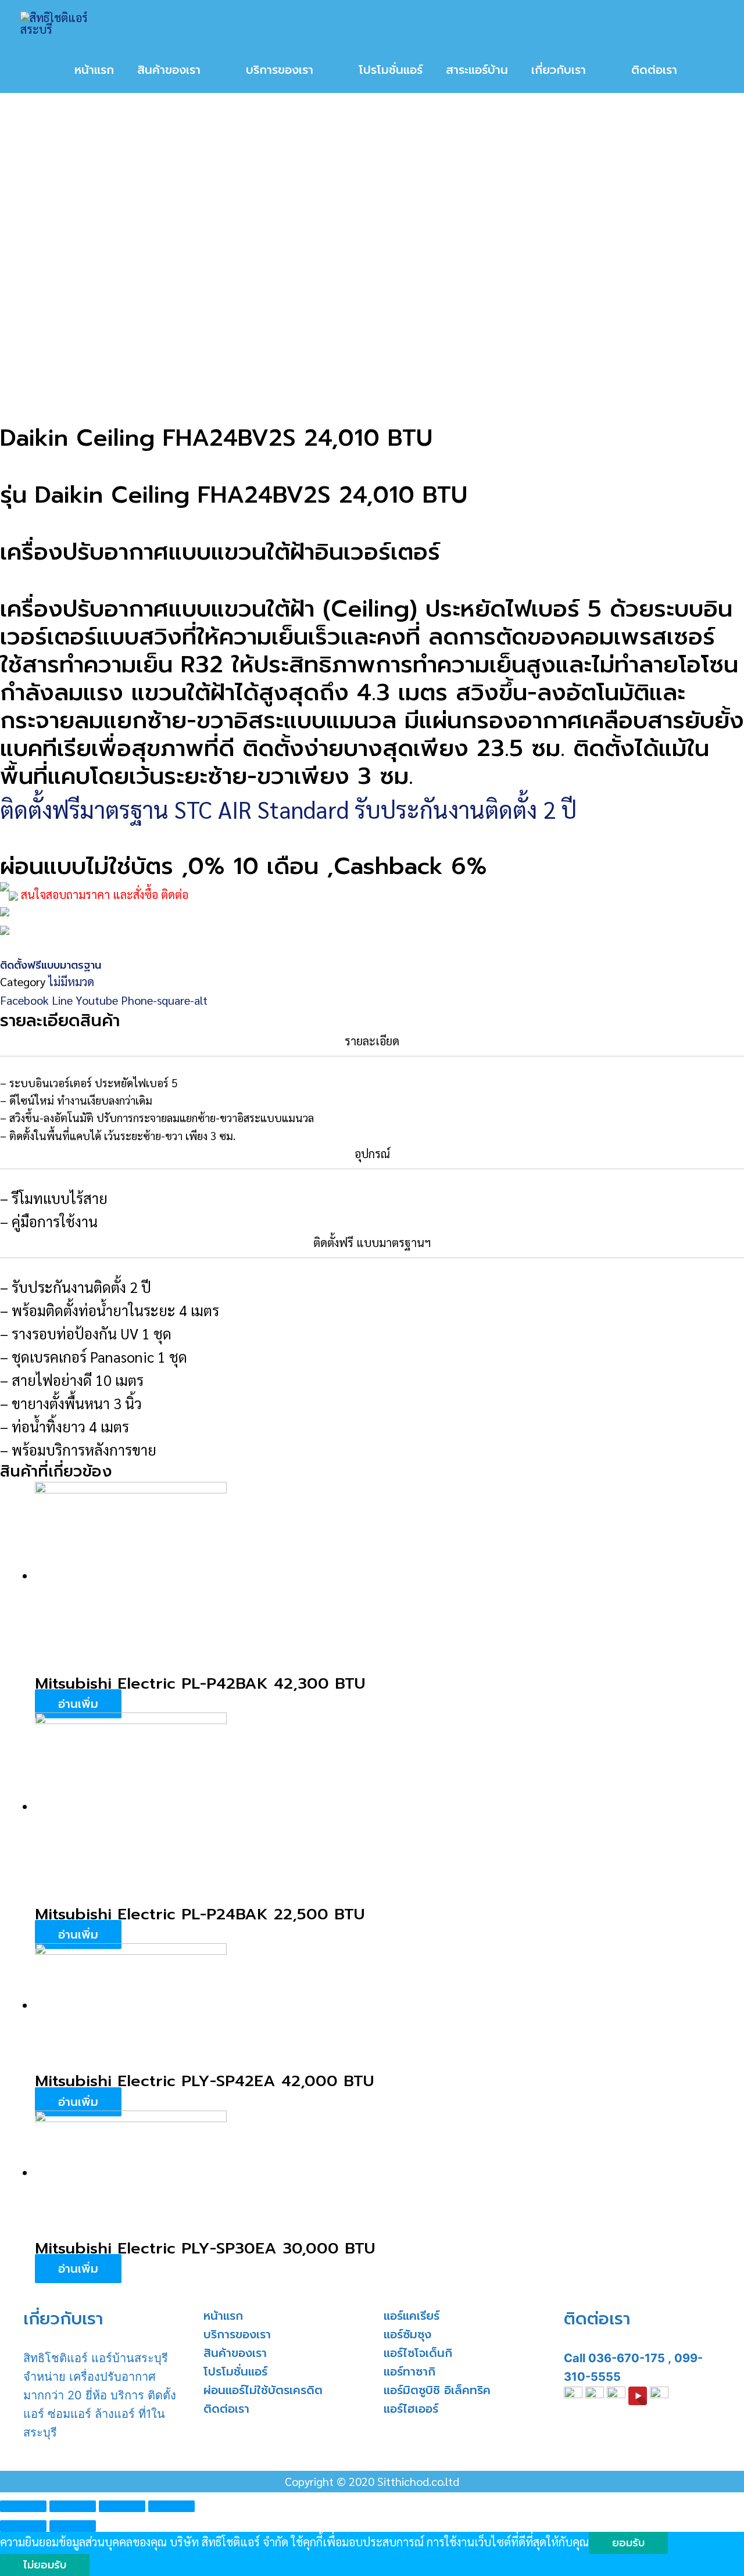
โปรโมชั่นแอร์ (235, 2371)
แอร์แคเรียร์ (412, 2316)
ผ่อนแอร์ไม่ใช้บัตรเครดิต (263, 2390)
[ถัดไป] (73, 2526)
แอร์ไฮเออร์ (411, 2409)
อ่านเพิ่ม (78, 1704)
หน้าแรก (223, 2316)
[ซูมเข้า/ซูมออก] (171, 2506)
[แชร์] (73, 2506)
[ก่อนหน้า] (23, 2526)
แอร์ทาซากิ (409, 2371)
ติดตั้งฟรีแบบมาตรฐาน (51, 965)
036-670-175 (627, 2358)
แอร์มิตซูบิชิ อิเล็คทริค (437, 2390)
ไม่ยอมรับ (45, 2565)
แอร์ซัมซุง (407, 2334)
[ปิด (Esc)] (23, 2506)
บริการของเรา (237, 2334)
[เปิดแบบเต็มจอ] (122, 2506)
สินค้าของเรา (235, 2353)
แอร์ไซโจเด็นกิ (418, 2353)
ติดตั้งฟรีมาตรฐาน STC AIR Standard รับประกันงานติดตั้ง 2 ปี (288, 809)
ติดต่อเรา (226, 2409)
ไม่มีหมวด (71, 981)
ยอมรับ (628, 2543)
